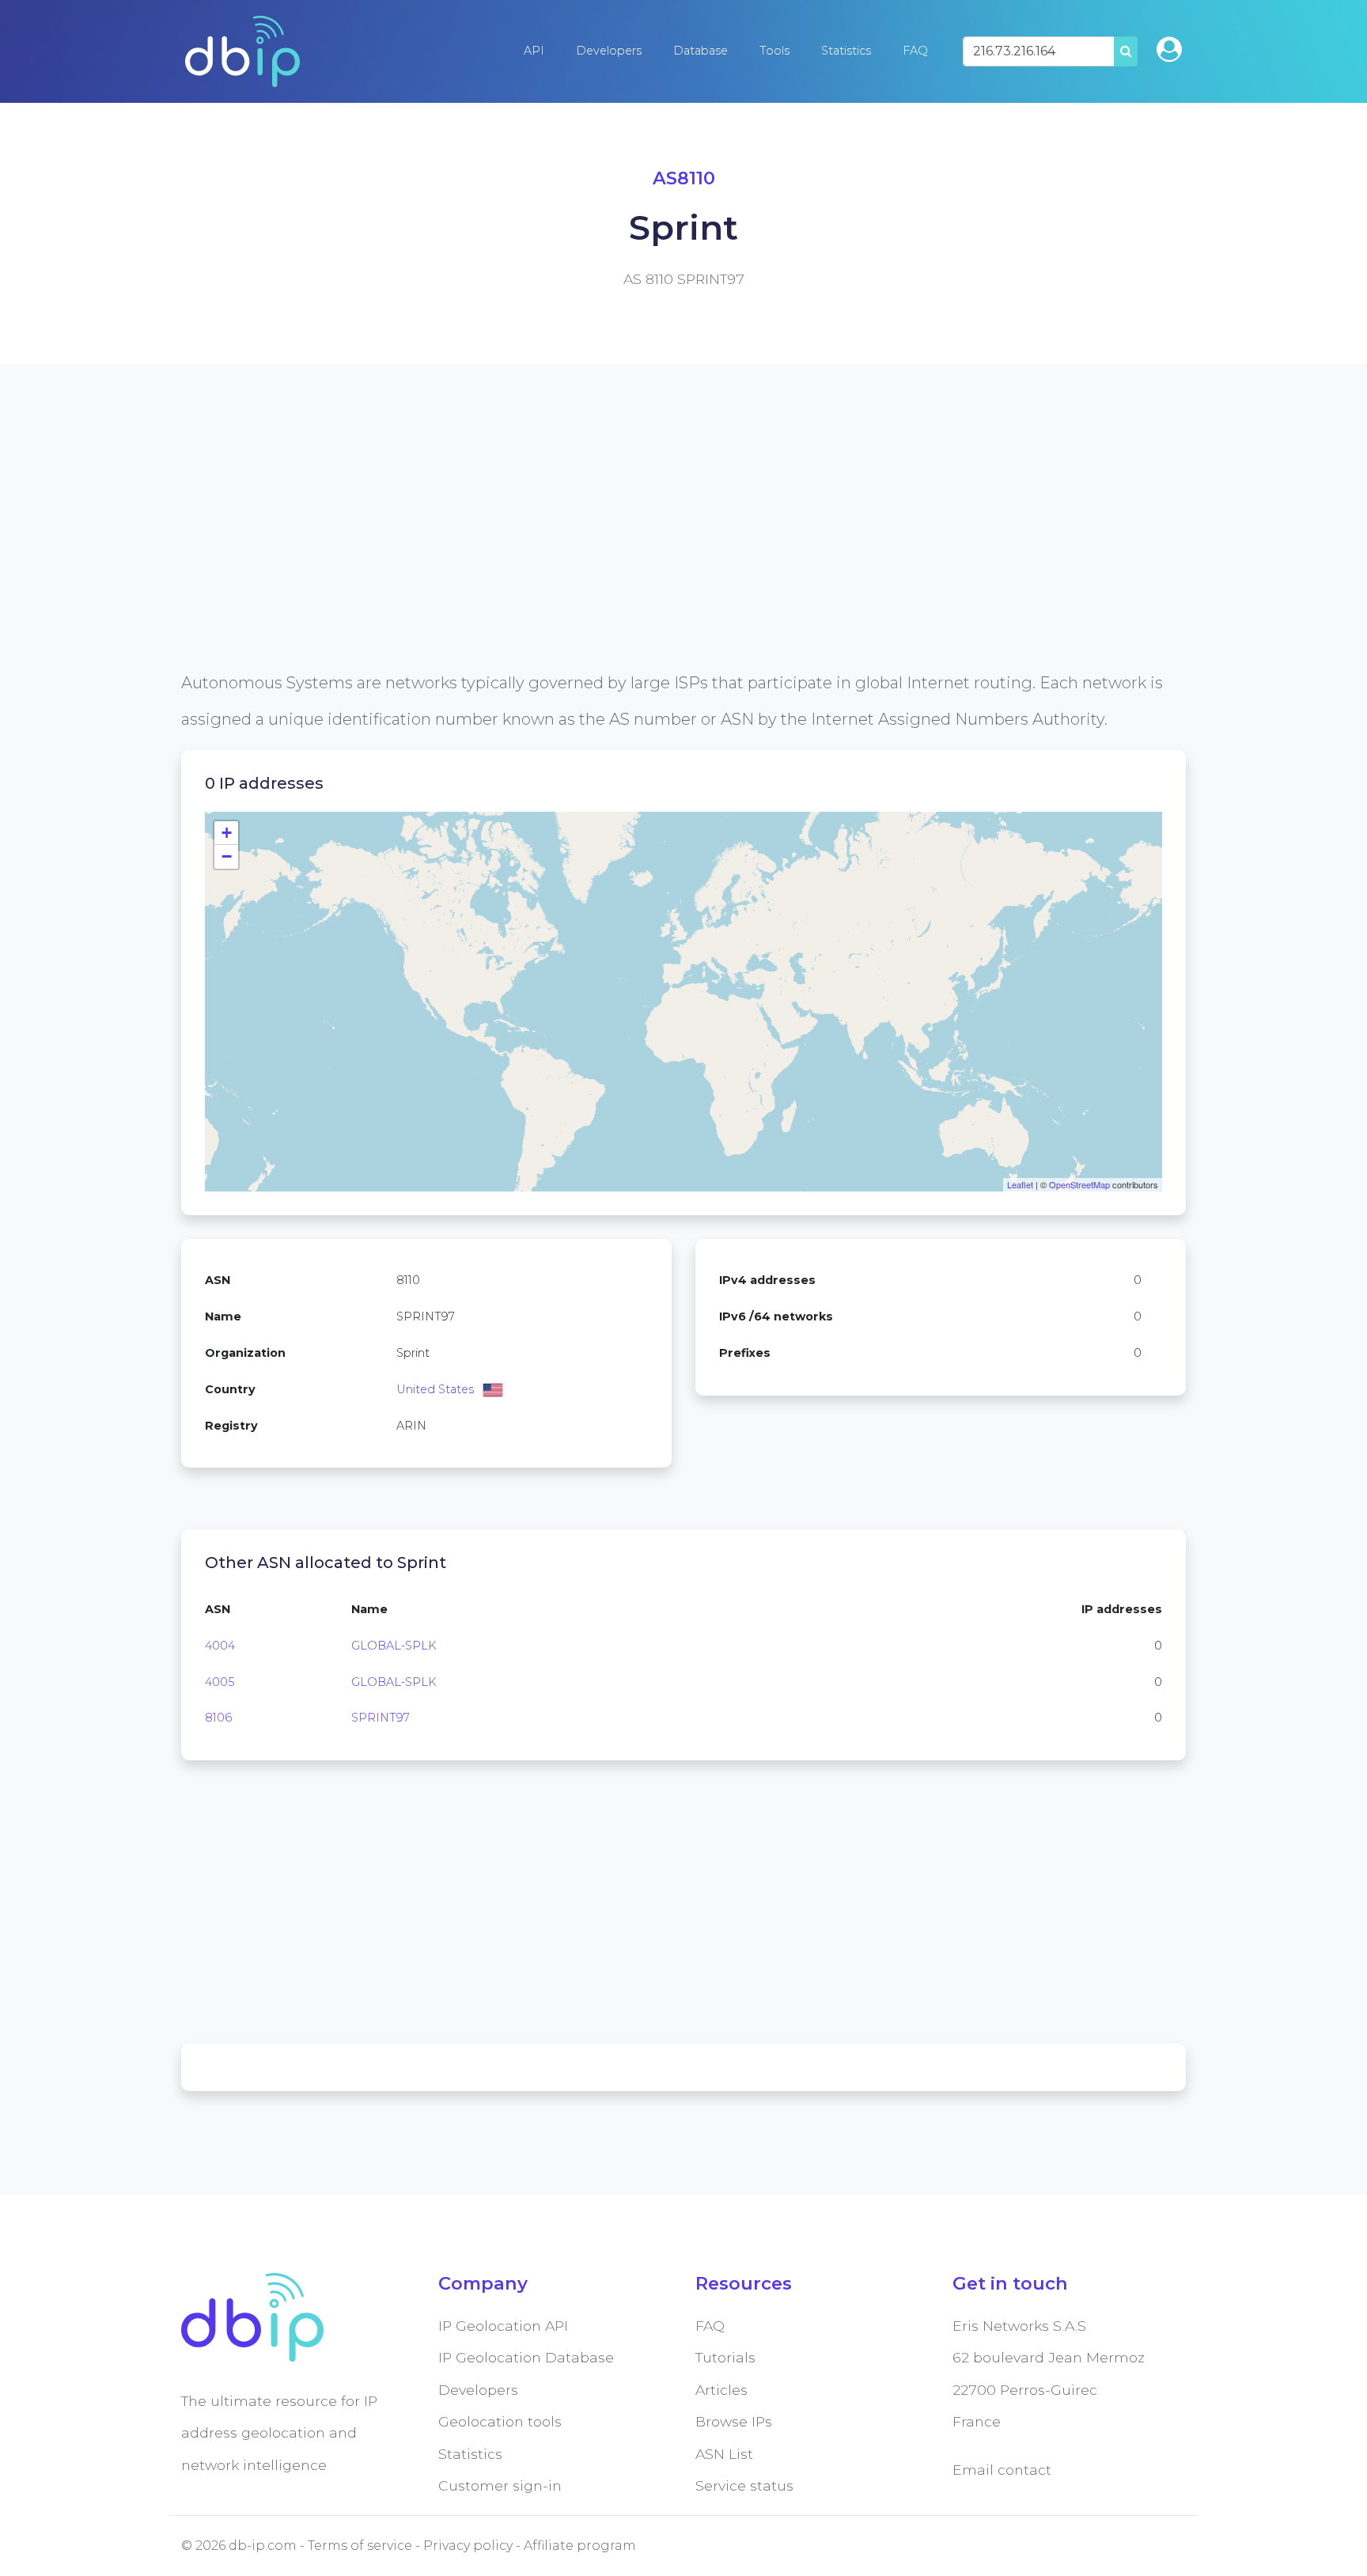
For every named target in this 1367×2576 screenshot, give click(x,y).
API (534, 51)
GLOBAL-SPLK (394, 1646)
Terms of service (360, 2546)
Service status (744, 2485)
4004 (220, 1646)
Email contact (1002, 2470)
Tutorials (725, 2357)
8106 (218, 1718)
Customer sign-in (500, 2485)
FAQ (915, 51)
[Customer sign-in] (1169, 49)
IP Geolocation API (503, 2326)
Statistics (846, 51)
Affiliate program (580, 2546)
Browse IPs (734, 2421)
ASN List (724, 2454)
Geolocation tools (500, 2421)
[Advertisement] (656, 554)
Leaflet (1020, 1184)
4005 (220, 1682)
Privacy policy (468, 2546)
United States (435, 1389)
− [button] (227, 856)
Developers (609, 51)
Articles (721, 2390)
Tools (774, 51)
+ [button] (227, 833)
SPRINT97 (381, 1718)
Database (701, 51)
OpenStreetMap (1079, 1184)
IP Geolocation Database (526, 2357)
